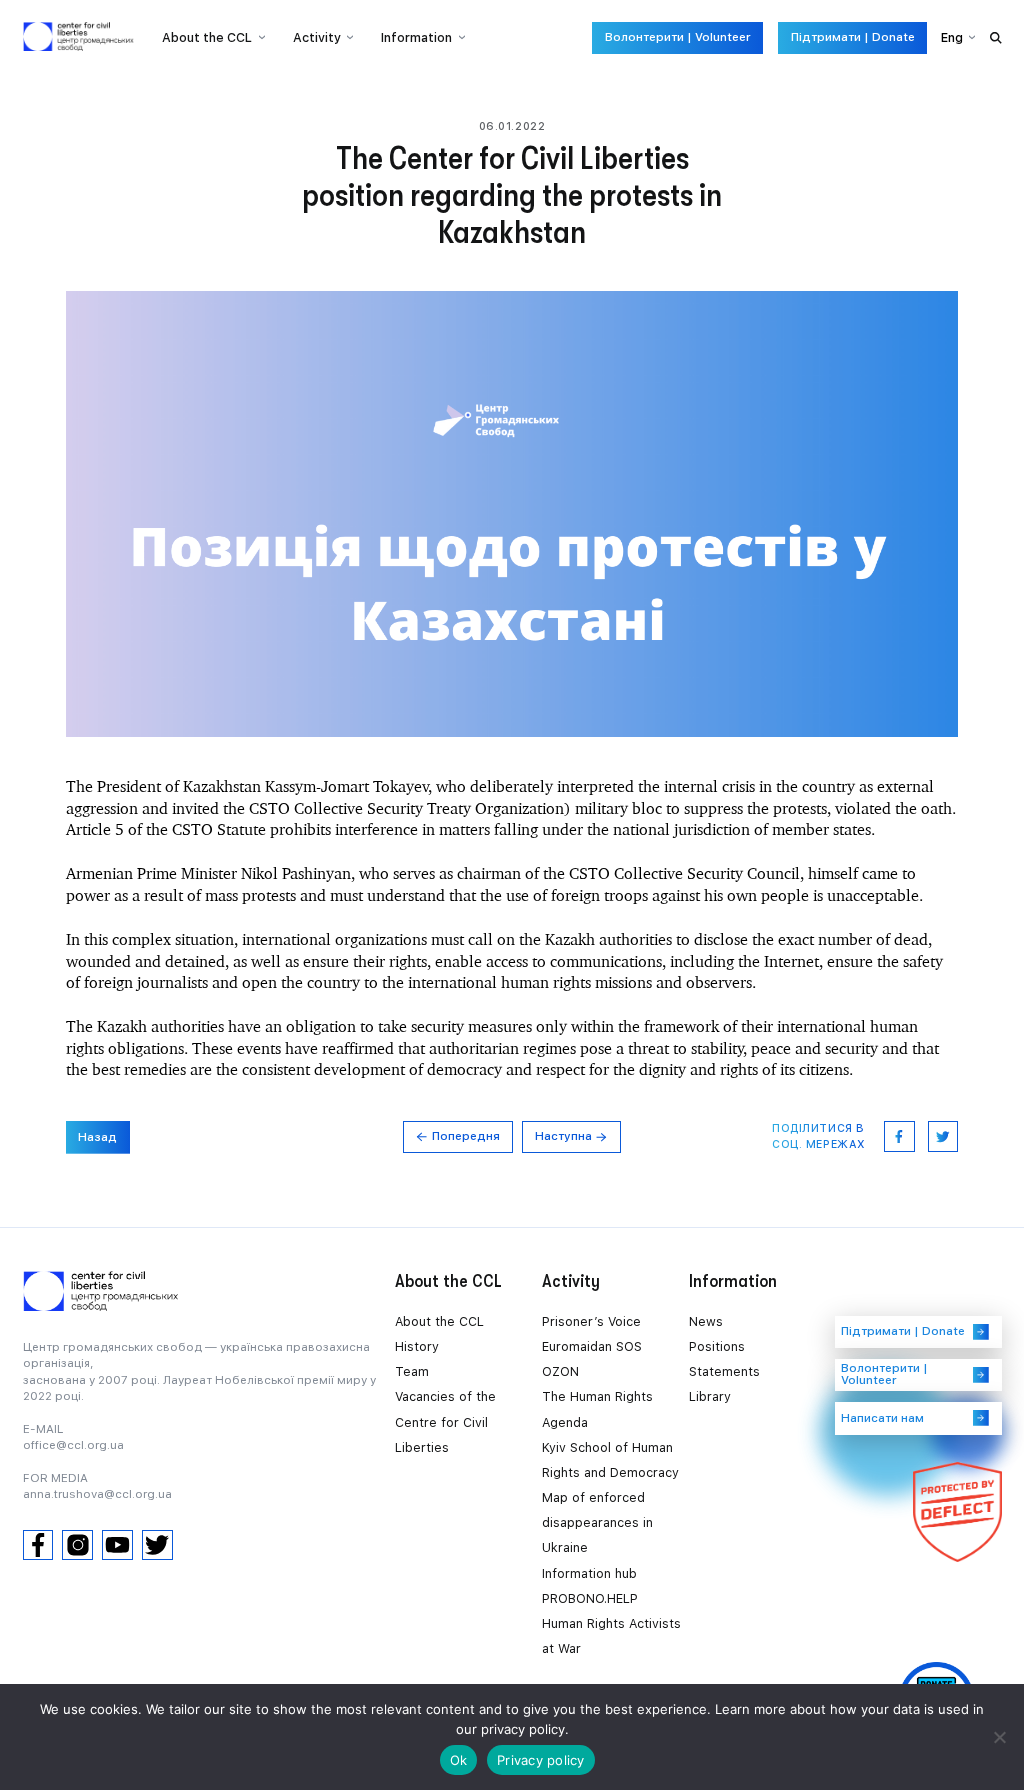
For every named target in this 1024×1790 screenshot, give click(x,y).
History (417, 1346)
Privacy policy (541, 1760)
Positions (717, 1346)
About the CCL (439, 1321)
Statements (724, 1371)
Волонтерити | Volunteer (678, 37)
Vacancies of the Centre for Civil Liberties (445, 1421)
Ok (459, 1760)
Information (416, 37)
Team (412, 1371)
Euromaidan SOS (592, 1346)
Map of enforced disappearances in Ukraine (597, 1522)
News (706, 1321)
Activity (317, 37)
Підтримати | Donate (853, 37)
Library (710, 1396)
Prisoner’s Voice (591, 1321)
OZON (560, 1371)
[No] (999, 1737)
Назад (97, 1137)
